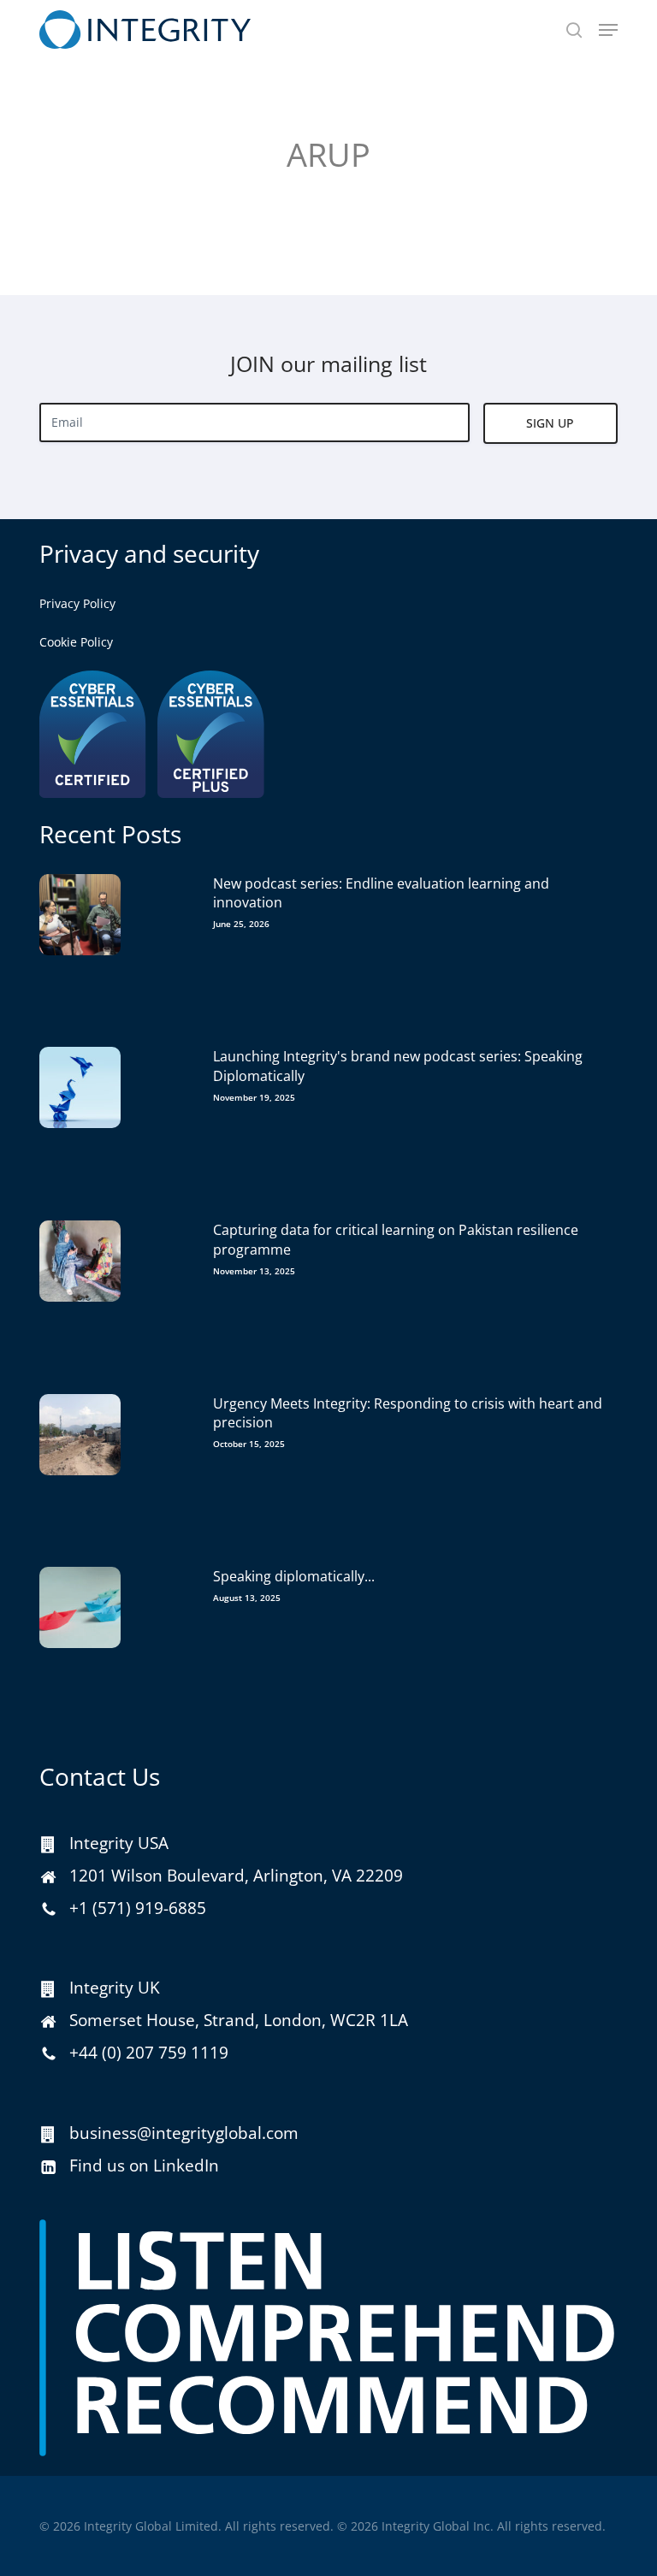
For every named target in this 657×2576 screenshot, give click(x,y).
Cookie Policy (76, 642)
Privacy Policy (77, 603)
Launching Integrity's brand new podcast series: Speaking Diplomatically (398, 1066)
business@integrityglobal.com (184, 2133)
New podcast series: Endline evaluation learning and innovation (381, 893)
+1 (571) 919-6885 (138, 1908)
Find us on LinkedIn (144, 2165)
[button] (608, 30)
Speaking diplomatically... (294, 1576)
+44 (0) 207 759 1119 (149, 2053)
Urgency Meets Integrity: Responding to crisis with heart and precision (408, 1413)
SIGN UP (550, 423)
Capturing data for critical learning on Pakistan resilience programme (396, 1239)
